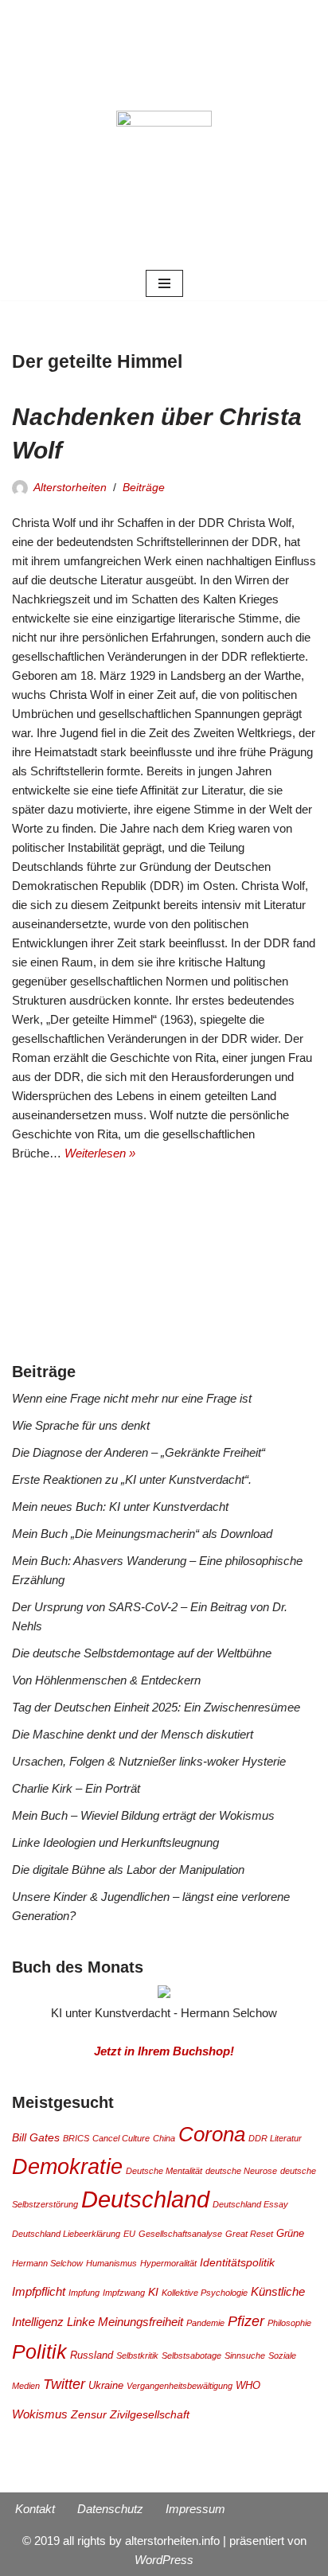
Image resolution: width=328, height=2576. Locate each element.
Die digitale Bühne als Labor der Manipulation (128, 1870)
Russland (92, 2355)
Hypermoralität (168, 2263)
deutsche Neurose (241, 2171)
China (164, 2138)
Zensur (89, 2414)
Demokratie (67, 2166)
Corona (212, 2134)
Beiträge (144, 488)
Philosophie (289, 2323)
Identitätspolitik (237, 2262)
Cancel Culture (121, 2138)
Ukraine (106, 2386)
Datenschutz (110, 2509)
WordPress (164, 2560)
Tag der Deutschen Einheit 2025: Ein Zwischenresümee (156, 1707)
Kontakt (35, 2509)
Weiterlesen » (100, 1153)
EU (129, 2234)
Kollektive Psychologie (205, 2293)
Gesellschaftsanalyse (180, 2234)
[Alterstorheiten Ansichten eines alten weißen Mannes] (164, 133)
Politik (39, 2352)
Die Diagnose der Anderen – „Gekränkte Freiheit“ (139, 1452)
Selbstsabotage (191, 2355)
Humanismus (111, 2263)
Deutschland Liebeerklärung (66, 2234)
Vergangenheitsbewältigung (180, 2386)
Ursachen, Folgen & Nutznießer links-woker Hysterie (149, 1761)
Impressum (195, 2509)
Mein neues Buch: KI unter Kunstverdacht (120, 1507)
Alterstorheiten (70, 488)
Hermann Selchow (47, 2263)
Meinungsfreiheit (141, 2322)
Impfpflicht (39, 2291)
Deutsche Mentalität (164, 2171)
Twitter (64, 2384)
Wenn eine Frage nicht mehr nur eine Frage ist (132, 1398)
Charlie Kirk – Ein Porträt (76, 1788)
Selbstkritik (137, 2355)
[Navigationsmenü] (164, 283)
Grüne (290, 2234)
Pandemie (205, 2323)
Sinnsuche (245, 2355)
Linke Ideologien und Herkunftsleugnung (115, 1842)
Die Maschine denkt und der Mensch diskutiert (133, 1734)
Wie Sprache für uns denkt (81, 1425)
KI (153, 2292)
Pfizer (246, 2321)
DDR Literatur (275, 2138)
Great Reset (249, 2234)
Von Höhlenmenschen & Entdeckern (106, 1680)
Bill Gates (36, 2137)
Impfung (84, 2293)
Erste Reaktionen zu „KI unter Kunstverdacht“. (132, 1479)
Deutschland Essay (250, 2204)
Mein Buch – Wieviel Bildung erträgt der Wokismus (143, 1815)
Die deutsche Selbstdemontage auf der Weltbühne (142, 1653)
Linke (81, 2322)
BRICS (76, 2138)
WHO (248, 2386)
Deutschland (145, 2199)
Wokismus (40, 2414)
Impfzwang (124, 2293)
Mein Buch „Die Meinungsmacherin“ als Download (142, 1534)
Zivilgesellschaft (150, 2414)
